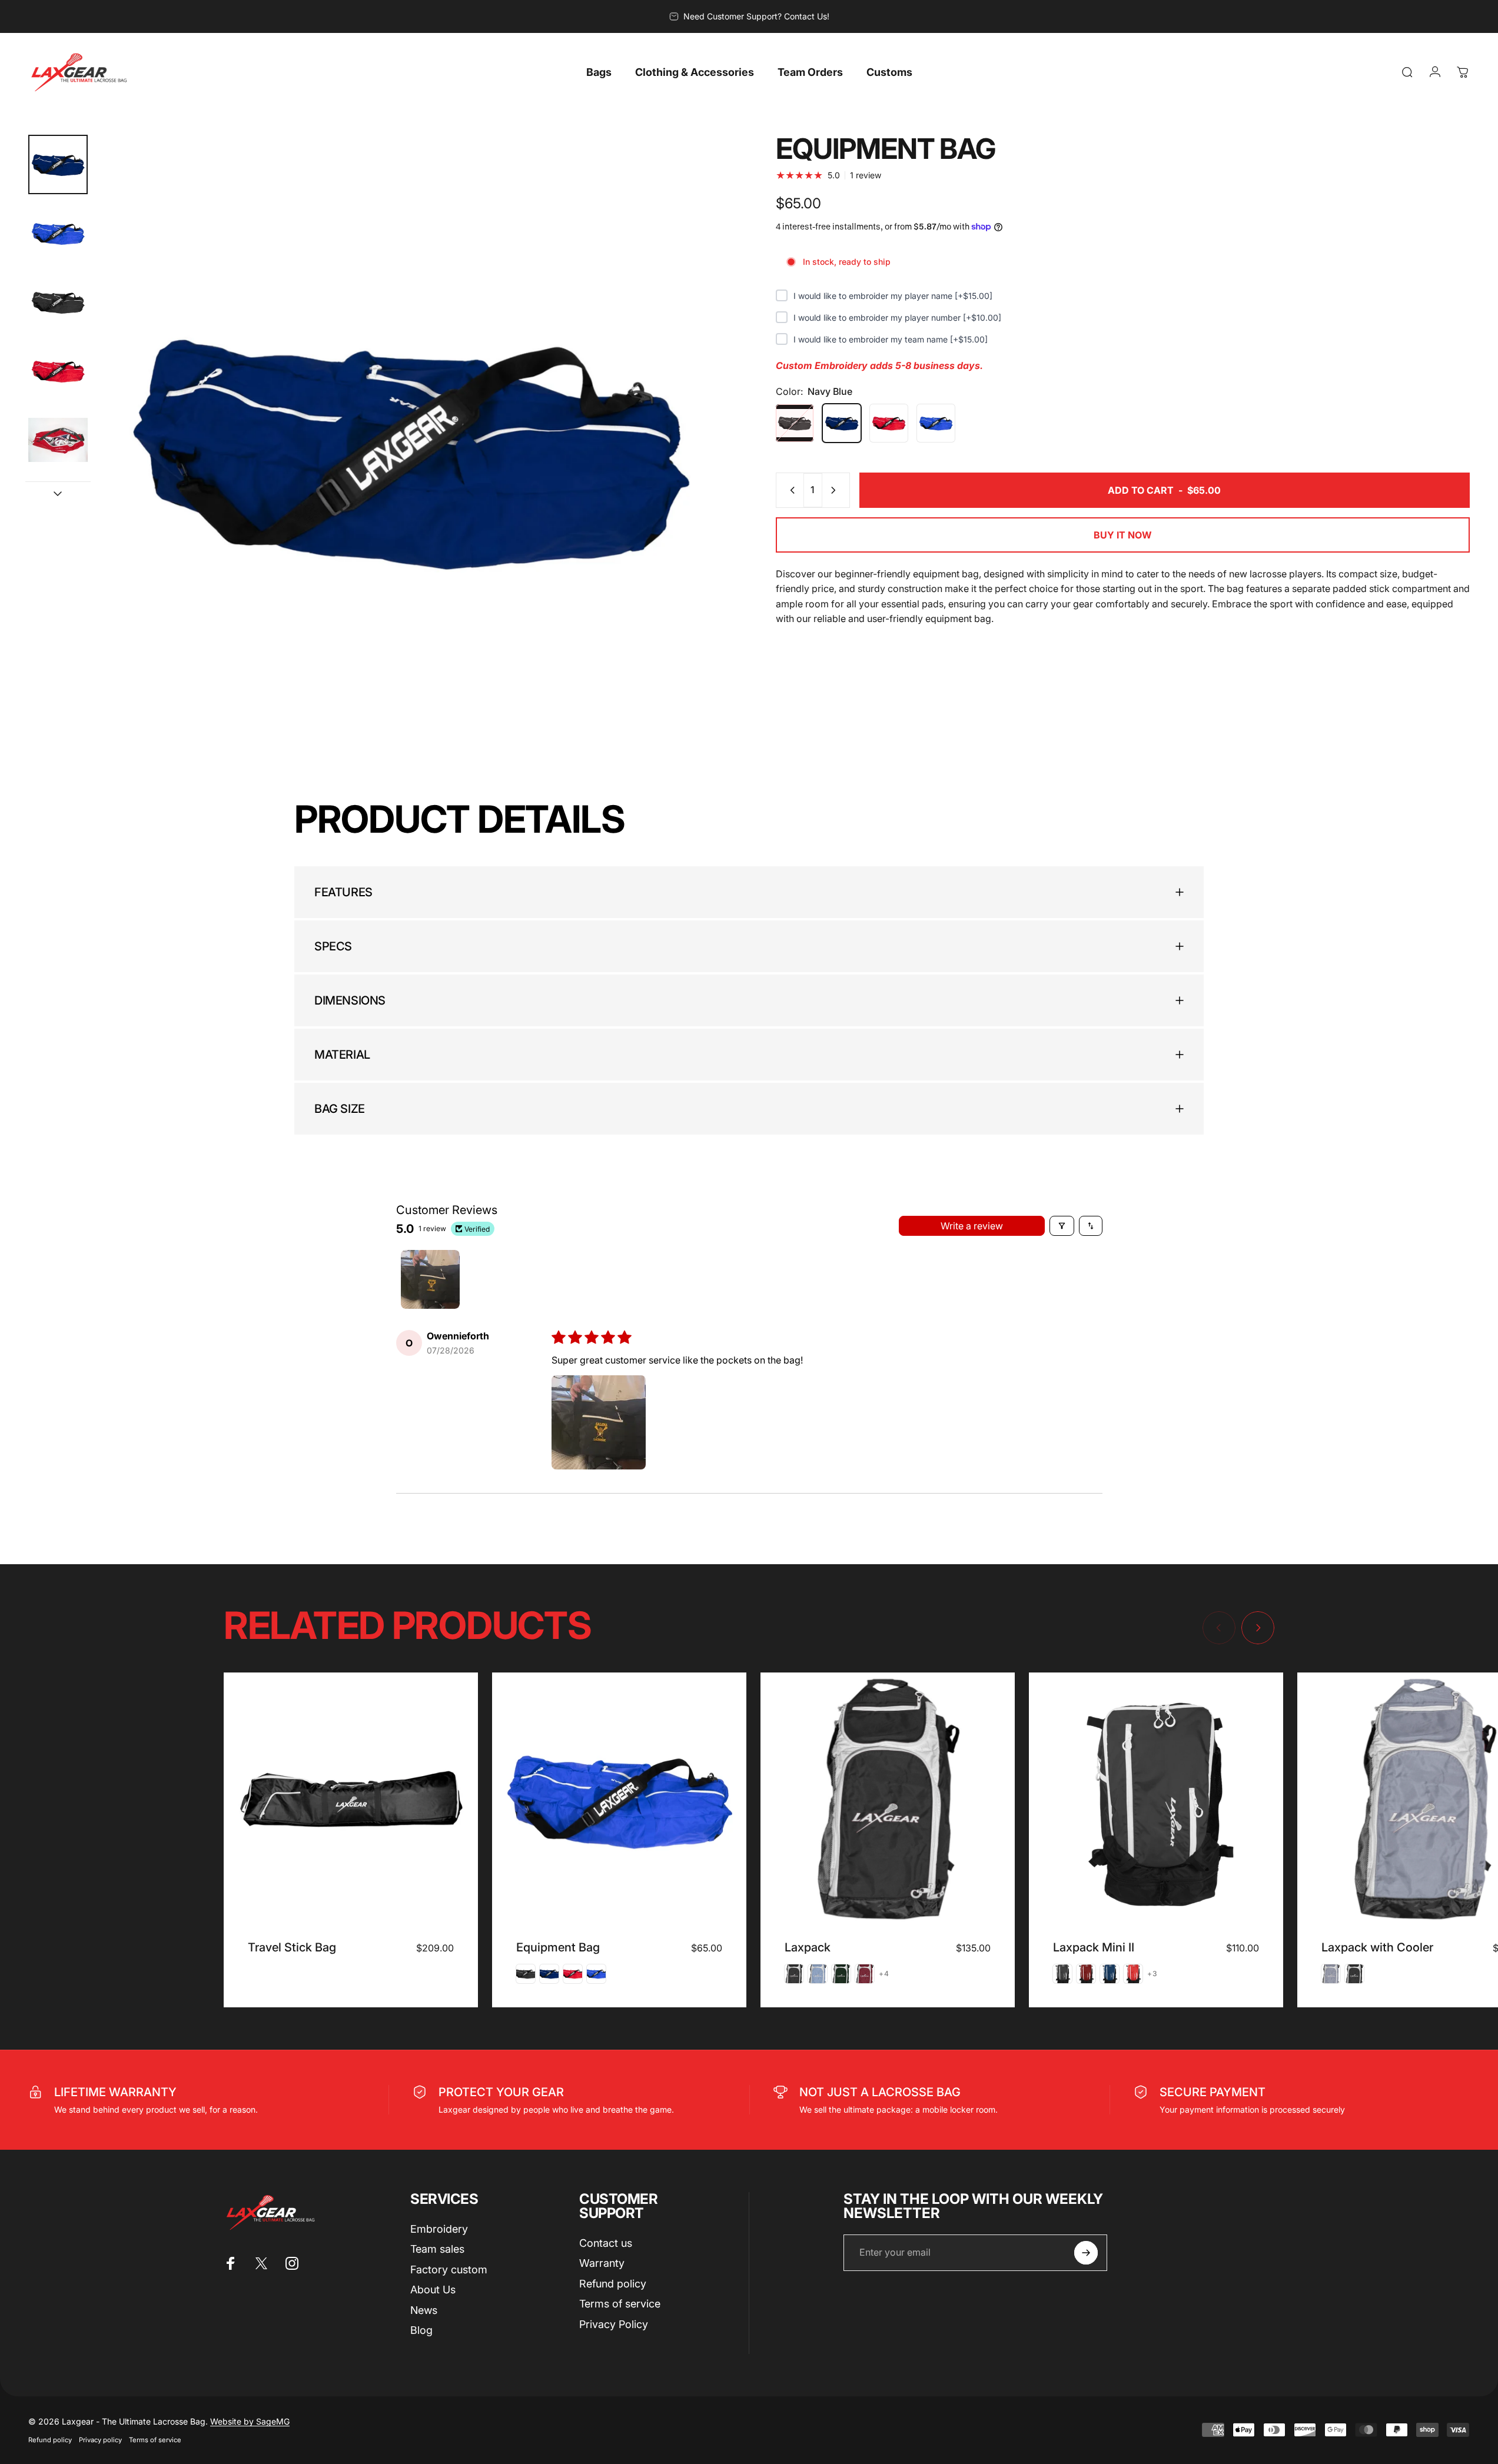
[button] (599, 1422)
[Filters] (1062, 1226)
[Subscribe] (1086, 2253)
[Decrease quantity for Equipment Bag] (790, 490)
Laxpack (808, 1947)
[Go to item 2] (58, 302)
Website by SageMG (250, 2421)
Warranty (602, 2263)
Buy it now (1123, 535)
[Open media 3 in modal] (410, 448)
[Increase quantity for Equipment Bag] (836, 490)
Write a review (972, 1226)
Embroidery (439, 2229)
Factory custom (449, 2270)
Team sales (437, 2249)
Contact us (606, 2243)
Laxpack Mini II (1094, 1947)
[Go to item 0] (58, 164)
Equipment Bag (558, 1947)
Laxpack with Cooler (1377, 1947)
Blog (421, 2330)
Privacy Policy (614, 2324)
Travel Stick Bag (292, 1947)
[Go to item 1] (58, 233)
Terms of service (620, 2304)
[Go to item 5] (58, 440)
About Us (433, 2290)
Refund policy (613, 2284)
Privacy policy (100, 2440)
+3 (1152, 1974)
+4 (884, 1974)
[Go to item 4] (58, 371)
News (424, 2310)
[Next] (692, 475)
